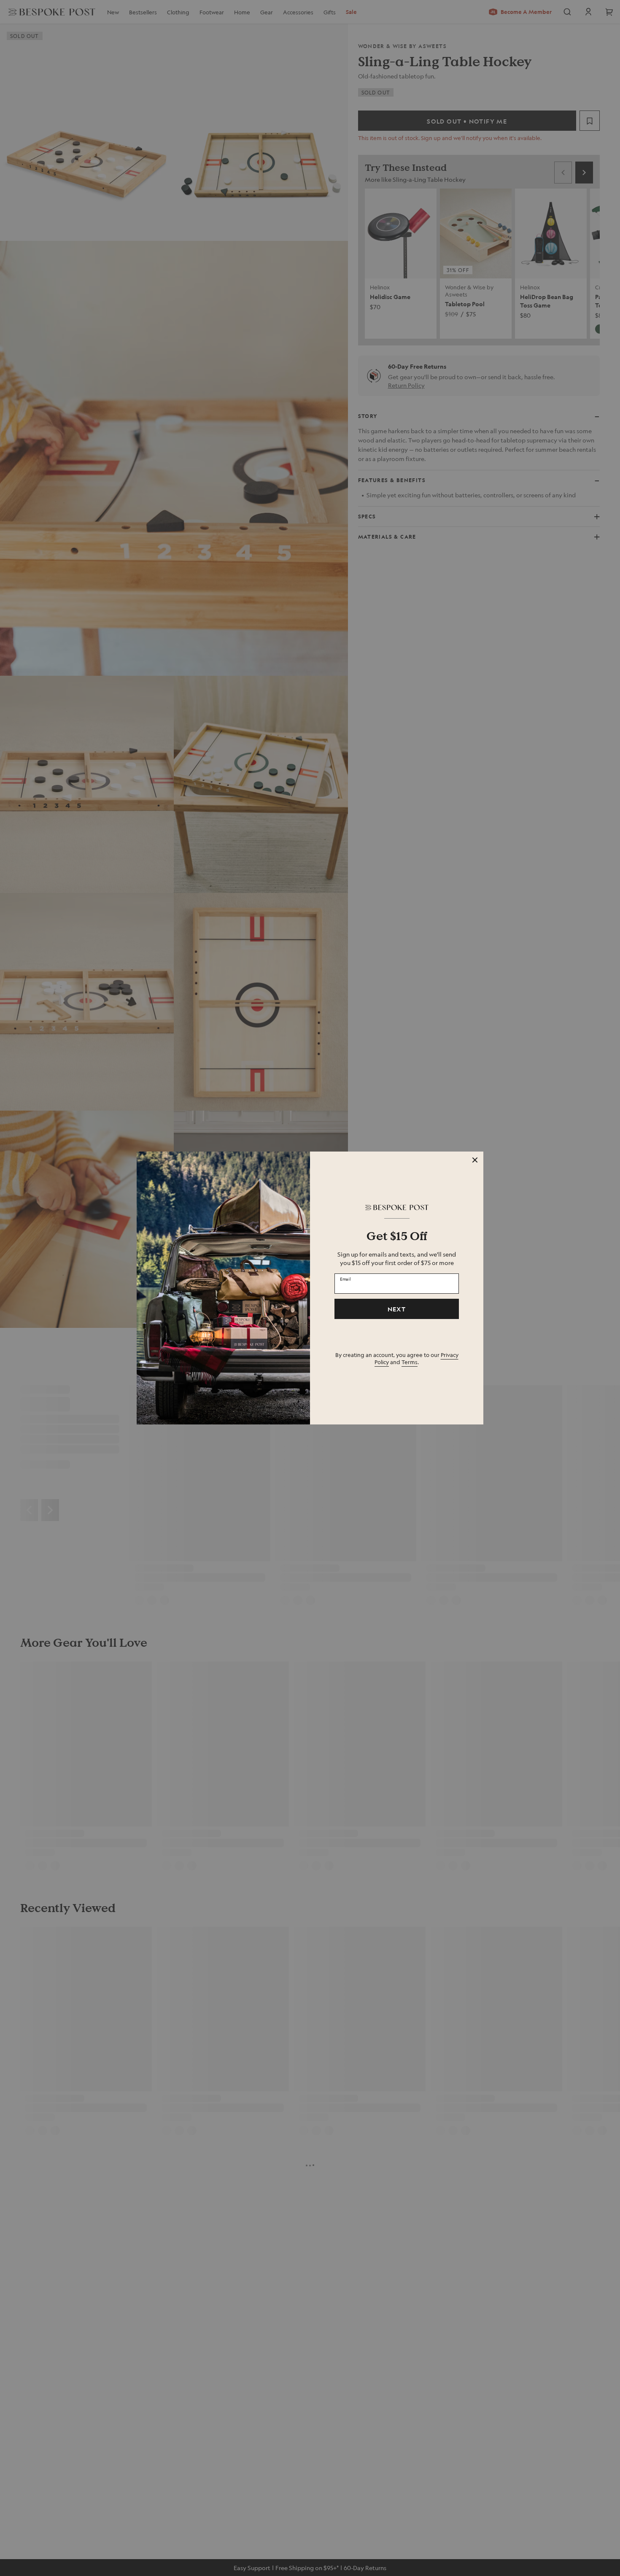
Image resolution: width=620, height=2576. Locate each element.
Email (345, 1279)
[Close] (475, 1160)
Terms (410, 1362)
